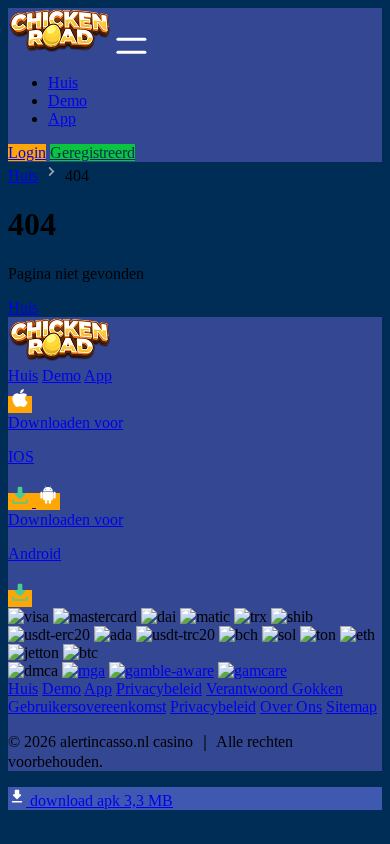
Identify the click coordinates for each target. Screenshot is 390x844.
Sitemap (351, 706)
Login (27, 152)
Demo (67, 100)
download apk (99, 800)
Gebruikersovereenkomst (87, 706)
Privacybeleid (159, 688)
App (62, 118)
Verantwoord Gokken (274, 688)
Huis (63, 82)
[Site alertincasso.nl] (60, 48)
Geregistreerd (92, 152)
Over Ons (291, 706)
